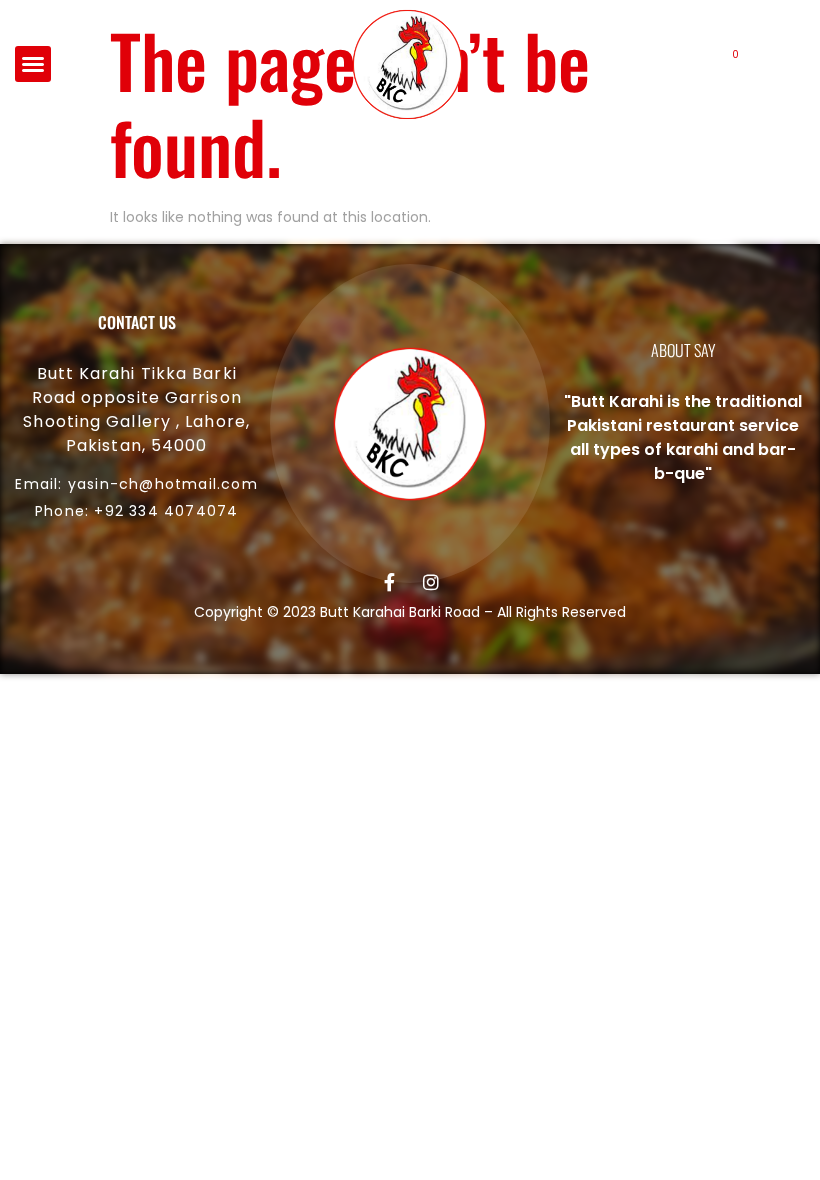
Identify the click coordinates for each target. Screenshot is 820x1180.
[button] (33, 64)
